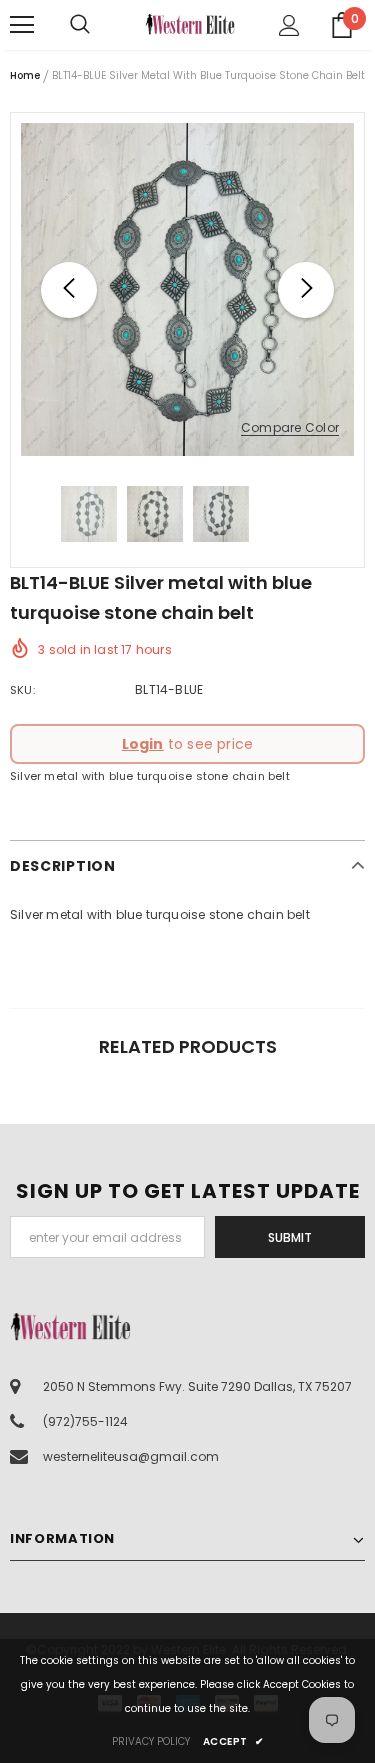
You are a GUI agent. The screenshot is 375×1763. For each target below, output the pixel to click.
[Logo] (190, 24)
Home (25, 75)
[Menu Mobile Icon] (22, 25)
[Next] (306, 290)
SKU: (22, 690)
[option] (187, 289)
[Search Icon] (100, 25)
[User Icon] (289, 25)
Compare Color (290, 428)
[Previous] (69, 290)
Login (143, 744)
